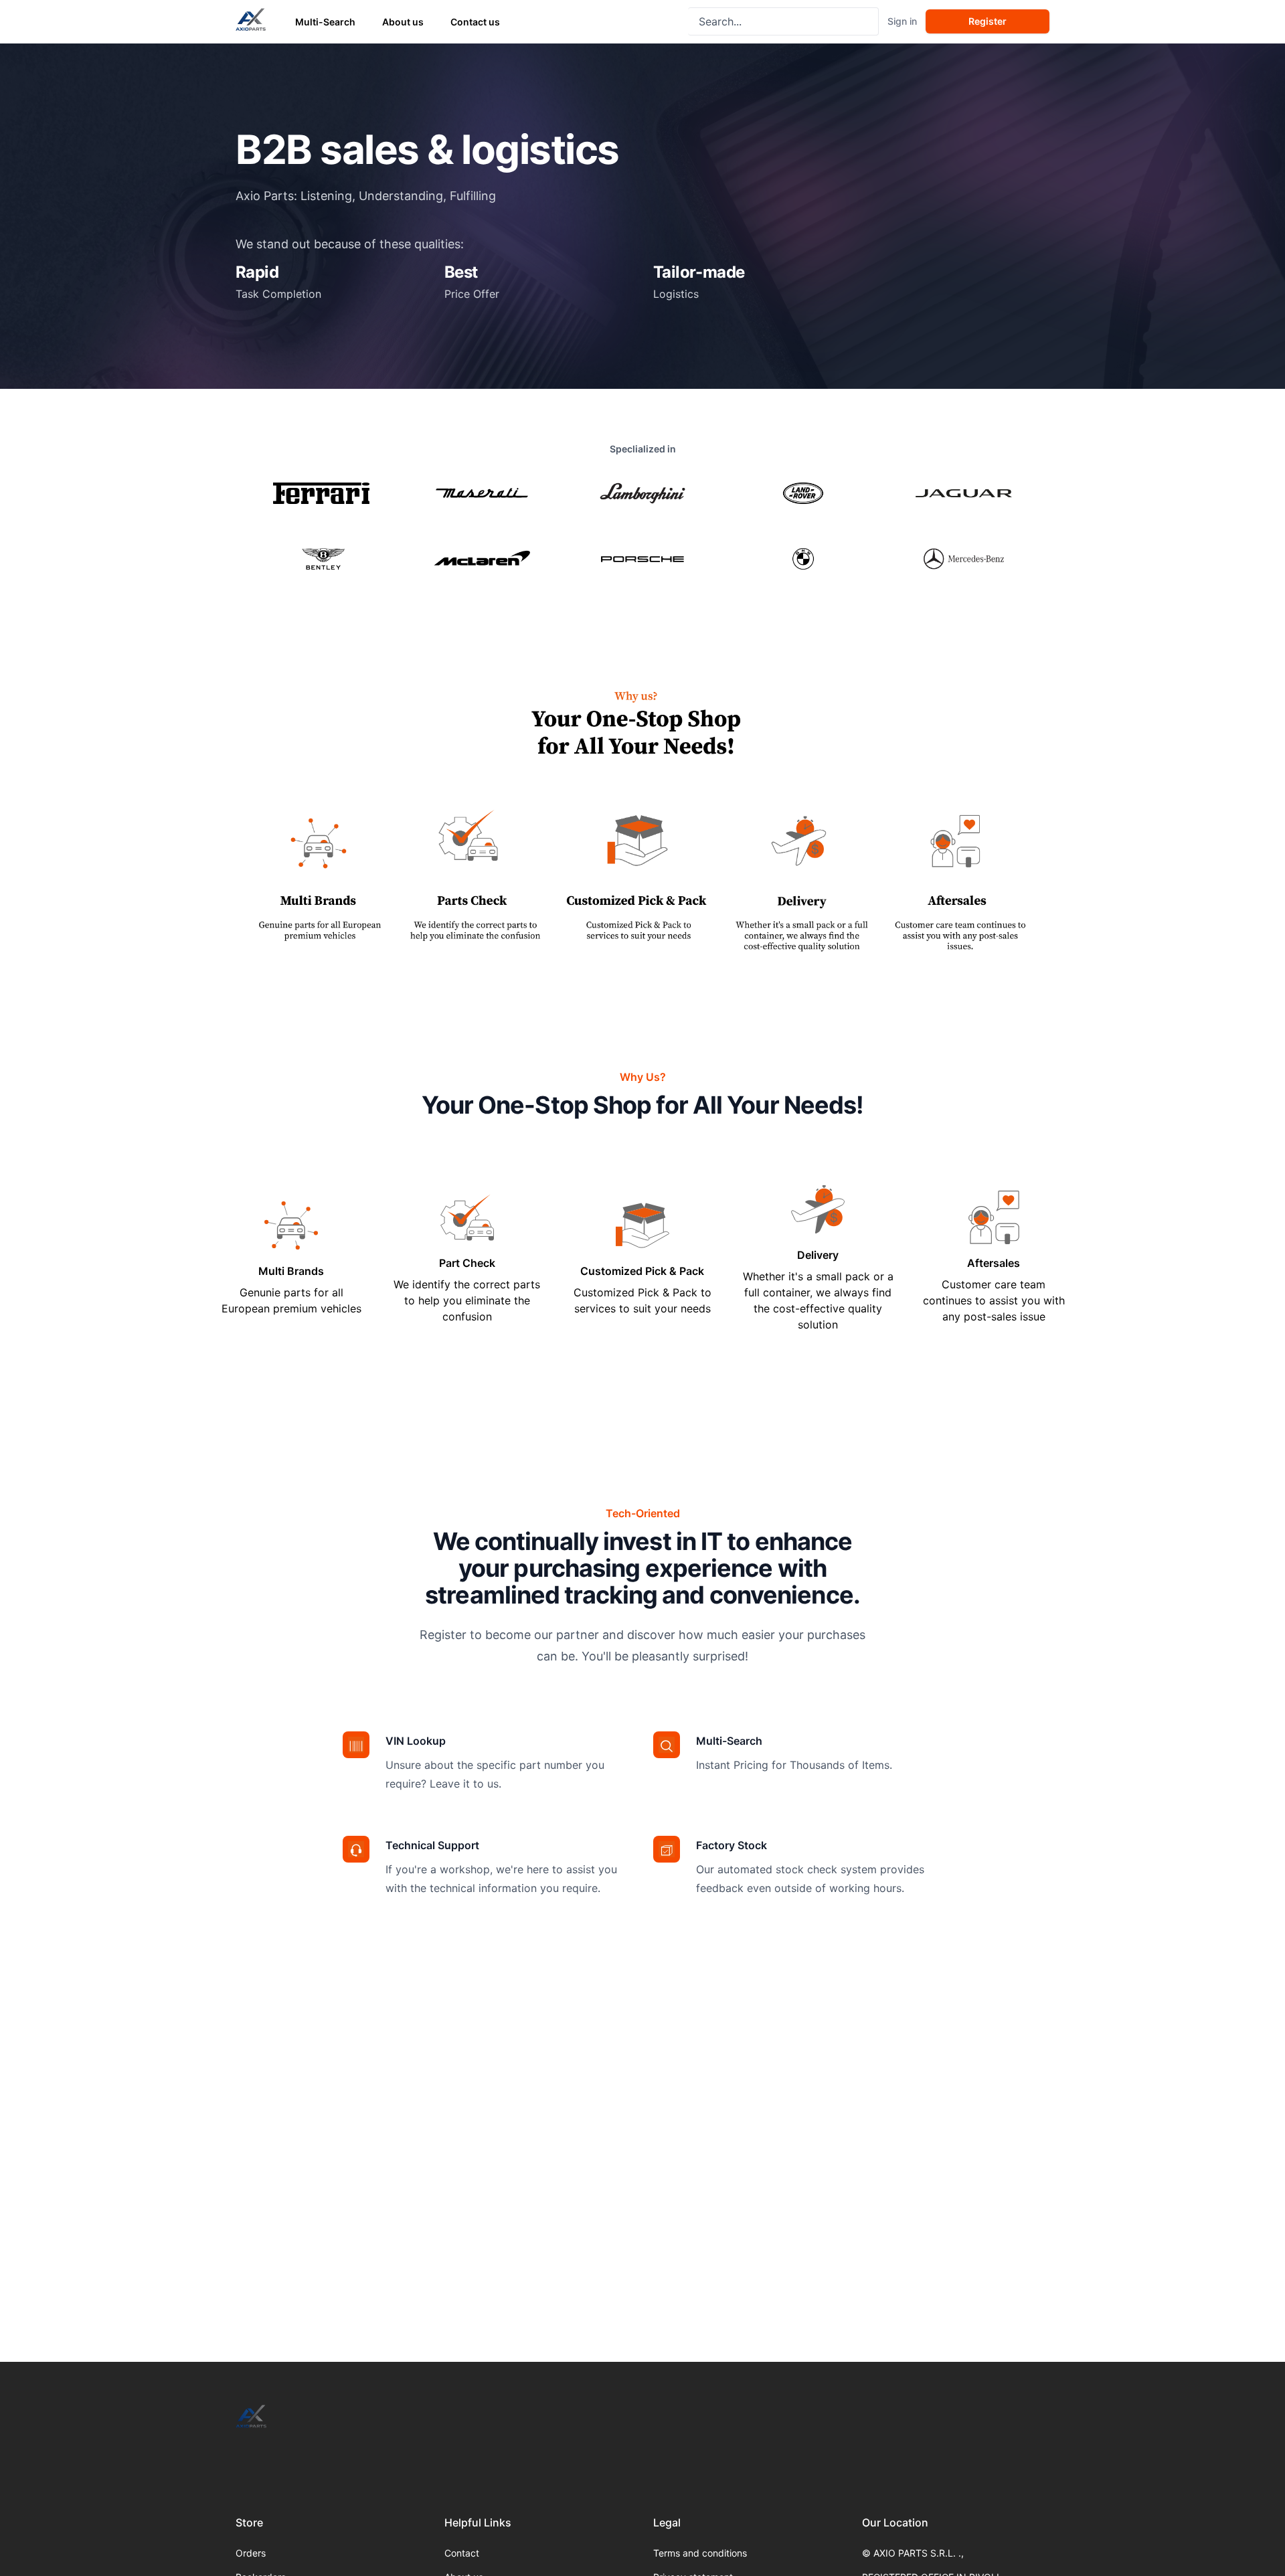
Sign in (902, 21)
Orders (251, 2553)
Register (988, 21)
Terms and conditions (700, 2553)
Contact (462, 2553)
